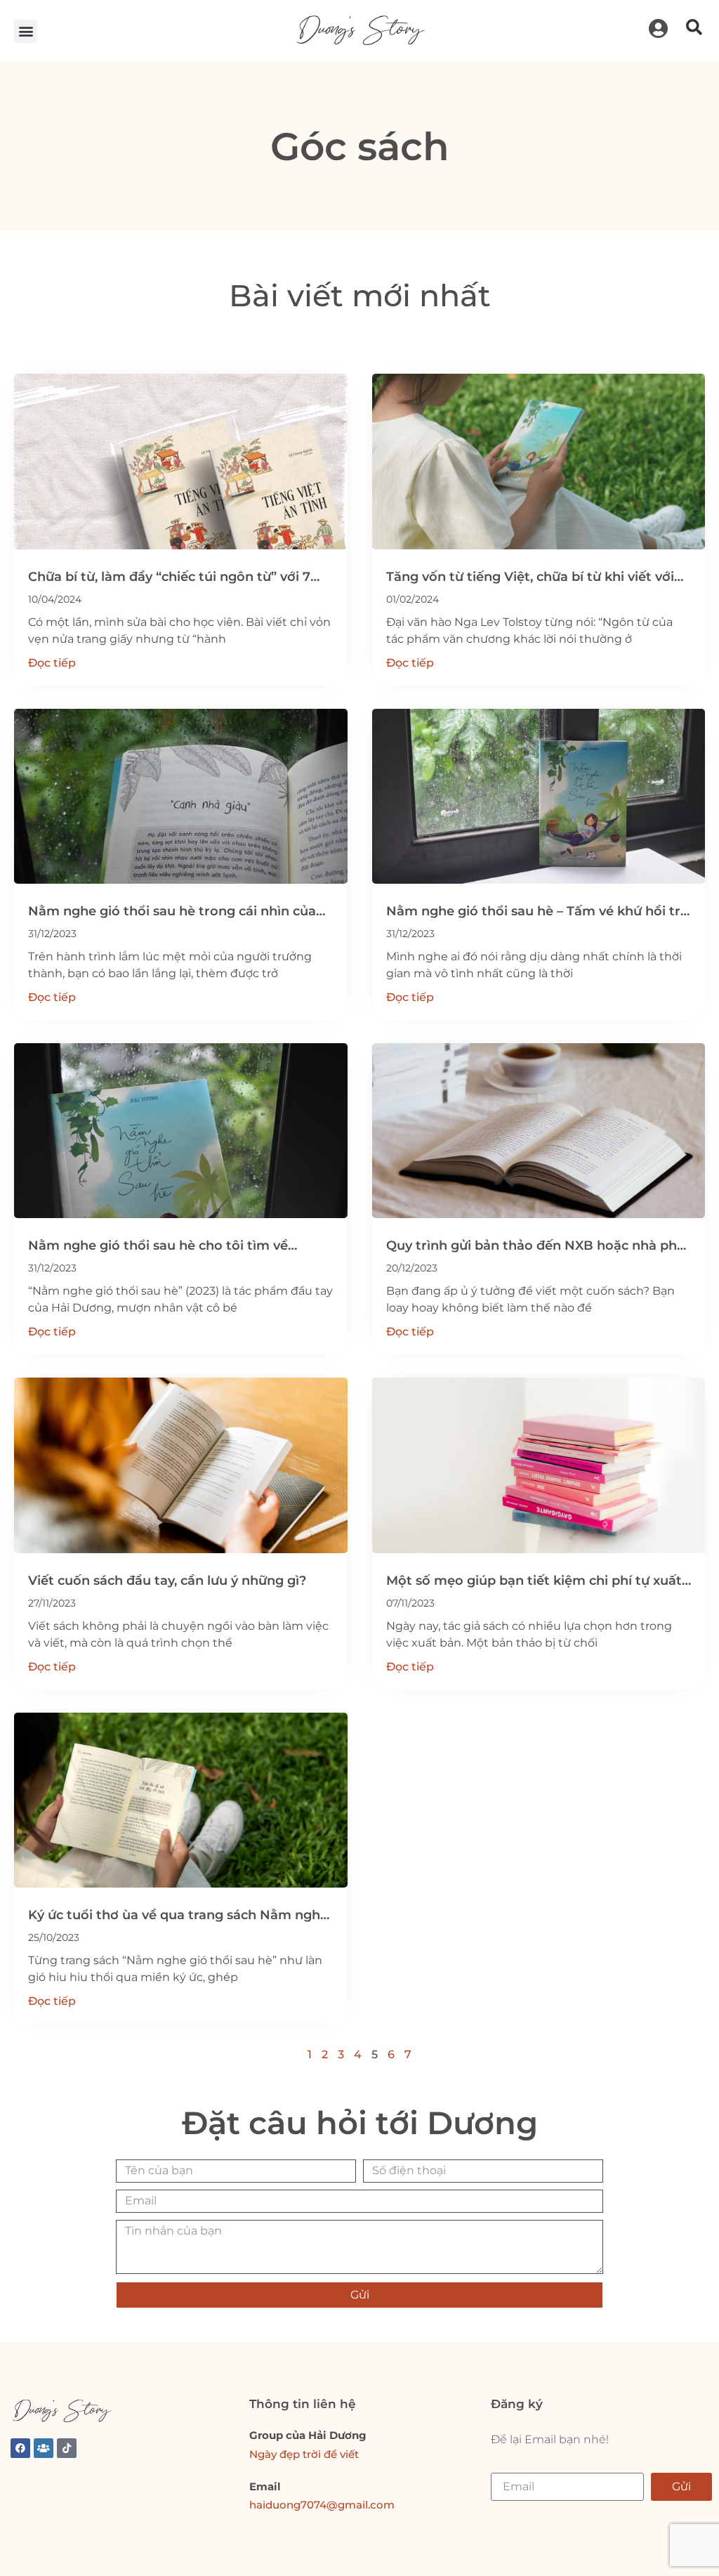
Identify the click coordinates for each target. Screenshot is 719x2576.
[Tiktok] (67, 2448)
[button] (26, 31)
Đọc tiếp (52, 663)
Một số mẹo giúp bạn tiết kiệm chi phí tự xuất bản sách (534, 1582)
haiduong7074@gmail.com (322, 2505)
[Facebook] (20, 2448)
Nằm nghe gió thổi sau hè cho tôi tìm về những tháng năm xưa (158, 1247)
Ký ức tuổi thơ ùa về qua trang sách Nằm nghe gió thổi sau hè (178, 1916)
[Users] (44, 2448)
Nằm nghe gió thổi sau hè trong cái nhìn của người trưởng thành (172, 912)
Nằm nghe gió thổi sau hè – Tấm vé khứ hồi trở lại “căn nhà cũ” (537, 912)
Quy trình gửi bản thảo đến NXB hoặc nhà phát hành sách (538, 1247)
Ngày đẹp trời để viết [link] (304, 2454)
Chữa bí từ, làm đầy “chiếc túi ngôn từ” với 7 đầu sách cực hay (169, 578)
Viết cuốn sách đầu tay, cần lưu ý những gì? (167, 1581)
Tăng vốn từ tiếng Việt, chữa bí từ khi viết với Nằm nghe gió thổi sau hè (530, 578)
